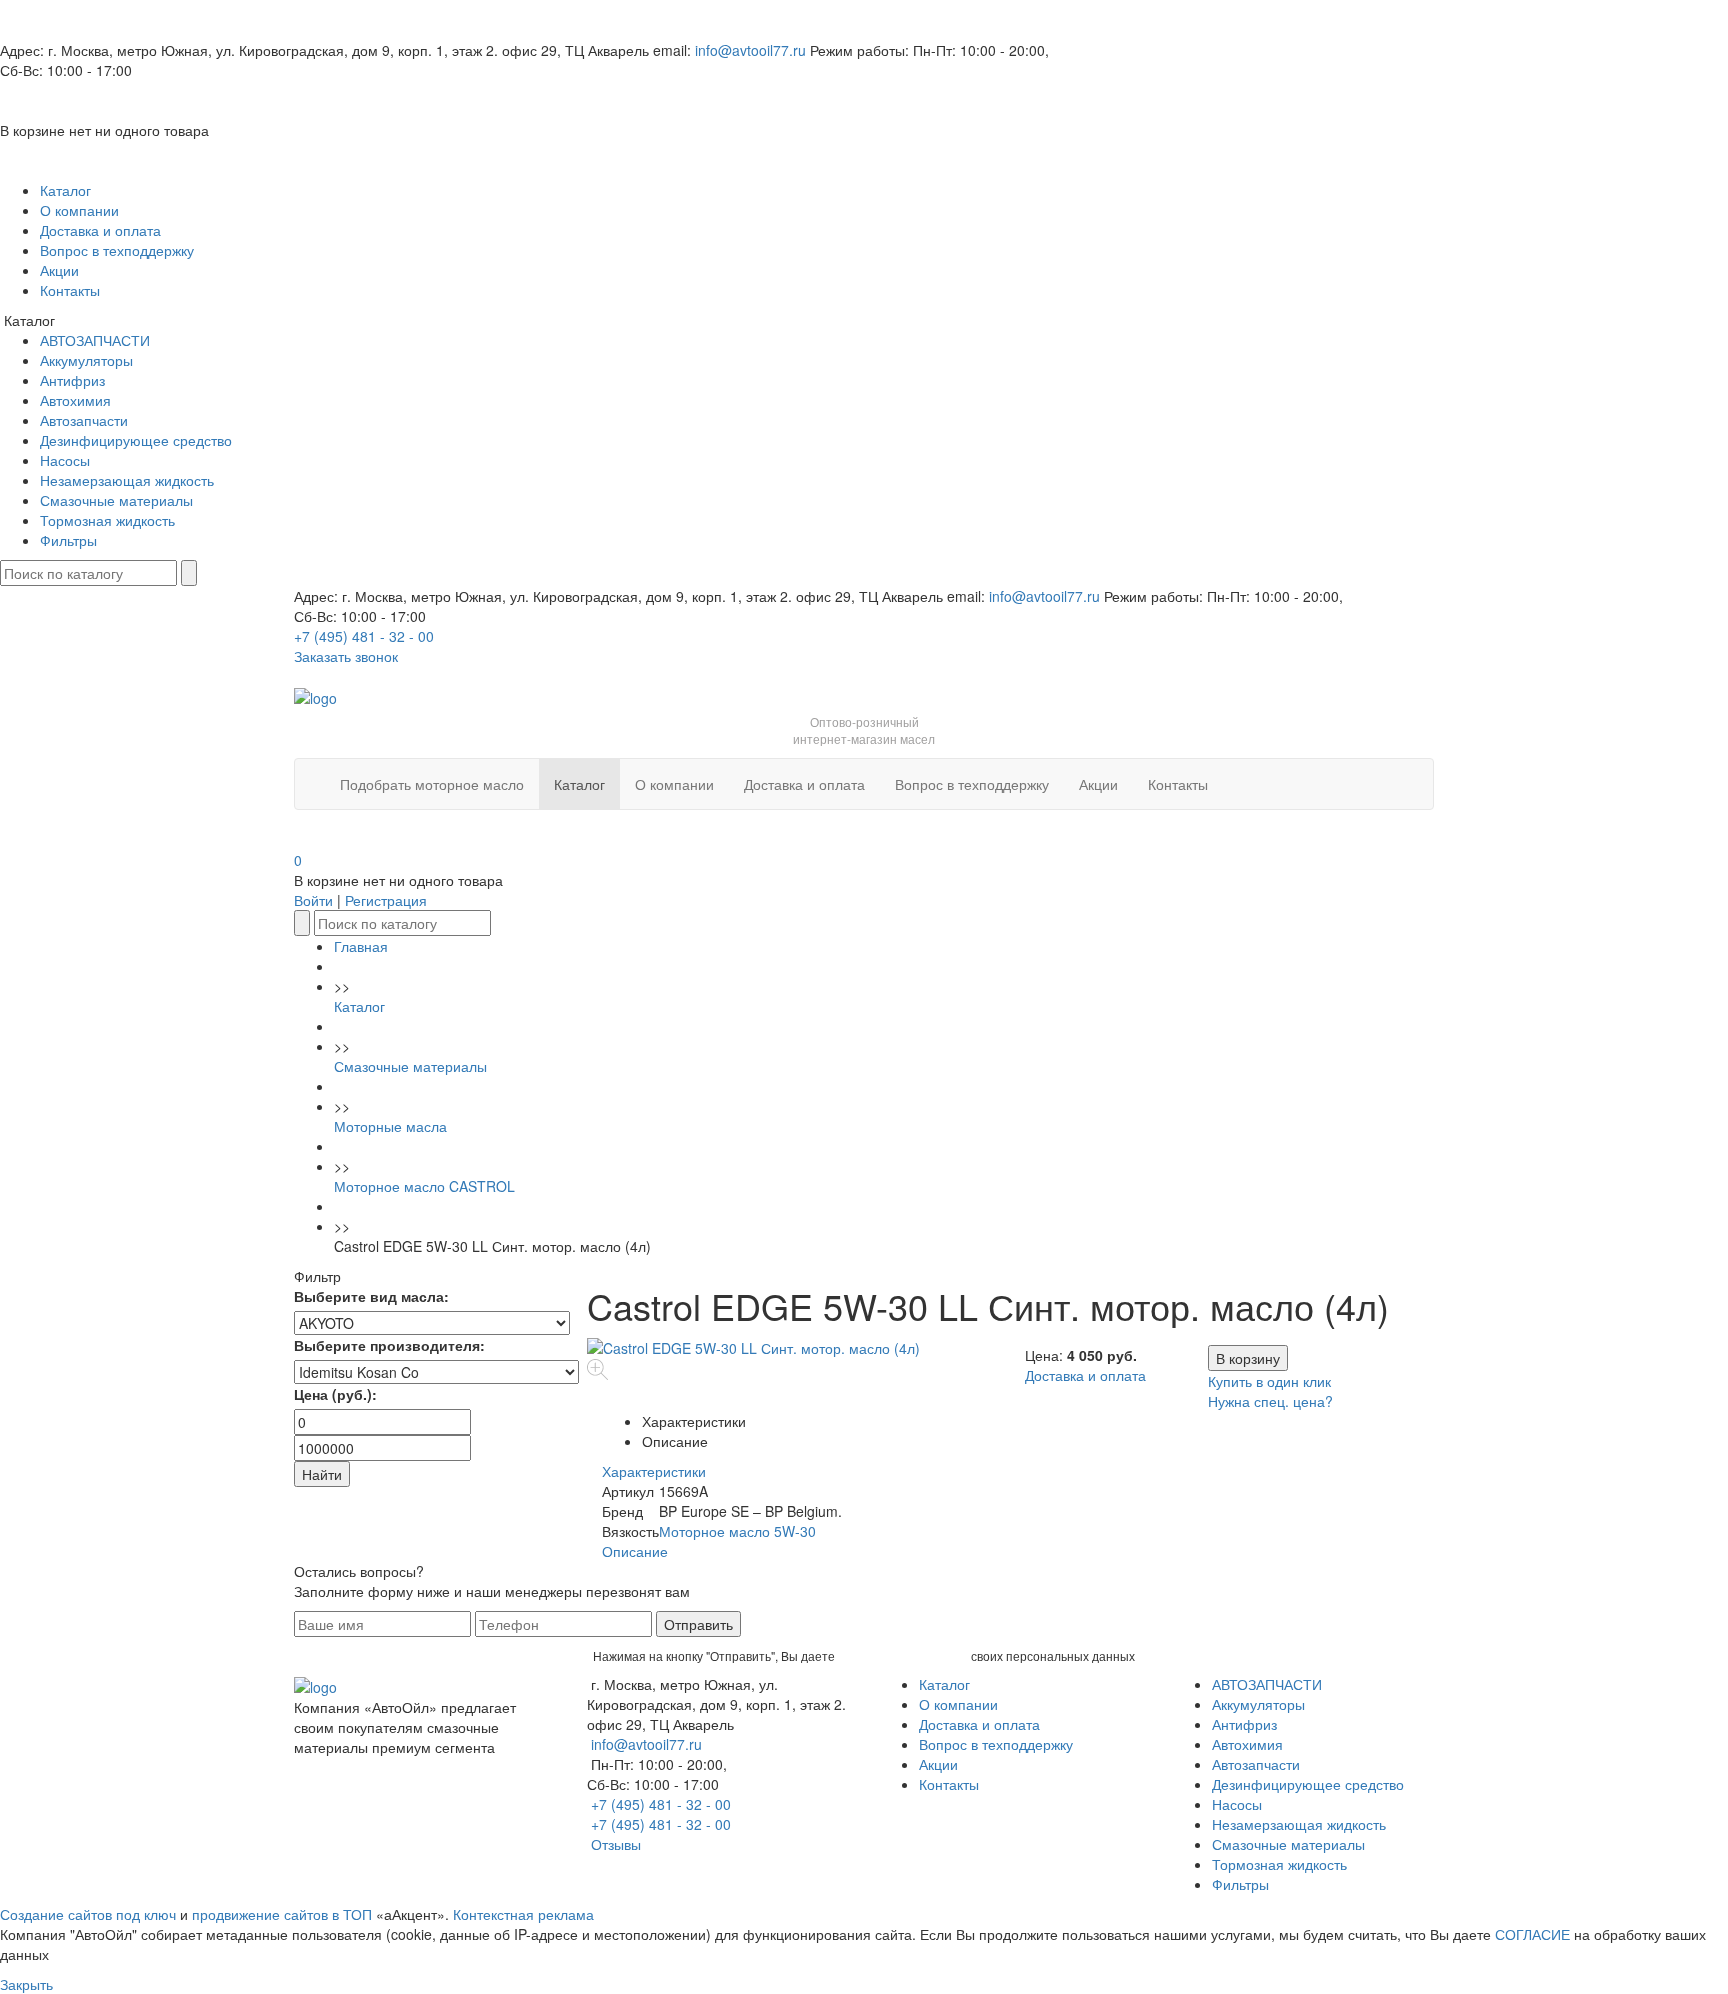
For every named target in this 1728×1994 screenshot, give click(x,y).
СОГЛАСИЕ (1532, 1934)
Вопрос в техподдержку (117, 250)
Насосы (65, 460)
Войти (313, 900)
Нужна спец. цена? (1270, 1401)
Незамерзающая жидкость (127, 480)
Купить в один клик (1269, 1381)
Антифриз (72, 380)
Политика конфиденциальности (398, 1777)
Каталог (65, 190)
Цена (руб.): (335, 1394)
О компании (79, 210)
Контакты (70, 290)
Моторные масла (390, 1126)
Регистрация (386, 900)
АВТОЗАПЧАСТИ (95, 340)
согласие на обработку (903, 1655)
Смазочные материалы (116, 500)
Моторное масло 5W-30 (737, 1531)
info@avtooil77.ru (750, 50)
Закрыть (26, 1984)
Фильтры (68, 540)
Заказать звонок (346, 656)
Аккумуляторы (86, 360)
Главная (361, 946)
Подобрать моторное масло (432, 784)
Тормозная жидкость (107, 520)
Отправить (698, 1624)
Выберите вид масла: (371, 1296)
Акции (59, 270)
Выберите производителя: (389, 1345)
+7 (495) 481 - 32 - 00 (364, 636)
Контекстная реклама (523, 1914)
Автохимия (75, 400)
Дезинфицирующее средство (136, 440)
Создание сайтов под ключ (88, 1914)
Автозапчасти (84, 420)
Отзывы (616, 1844)
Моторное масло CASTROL (424, 1186)
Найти (322, 1474)
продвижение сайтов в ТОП (282, 1914)
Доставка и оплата (100, 230)
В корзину (1248, 1358)
